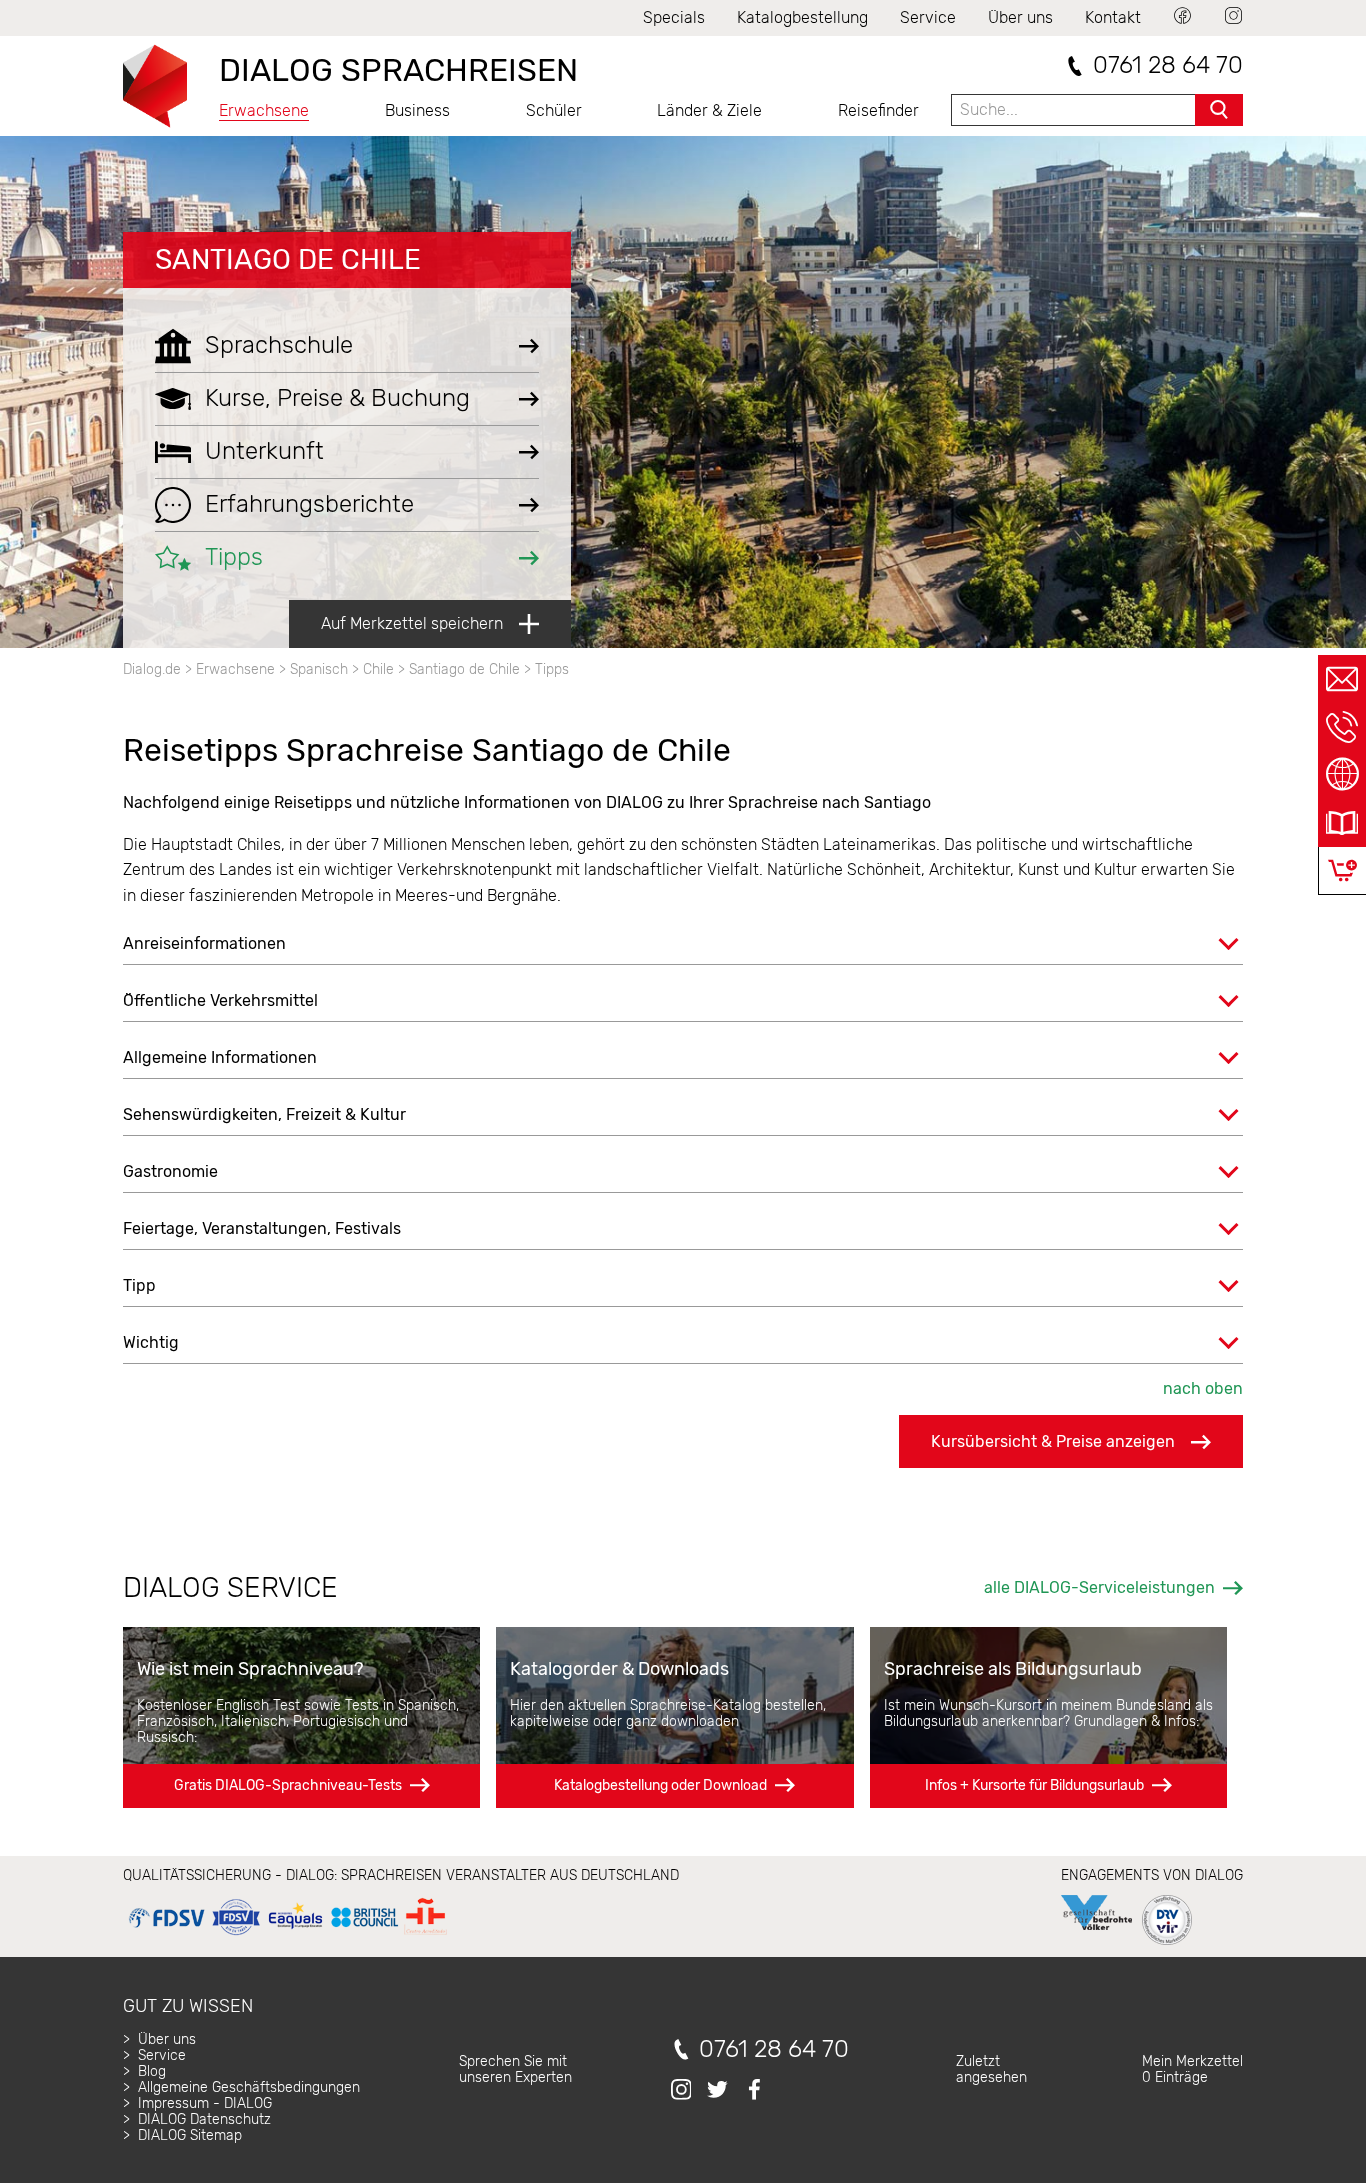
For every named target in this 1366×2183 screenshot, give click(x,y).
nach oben (1203, 1388)
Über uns (1020, 17)
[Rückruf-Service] (1342, 727)
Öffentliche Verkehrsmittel (220, 1000)
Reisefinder (878, 110)
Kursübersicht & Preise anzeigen (1053, 1441)
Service (928, 17)
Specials (674, 17)
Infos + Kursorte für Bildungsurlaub (1034, 1785)
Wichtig (151, 1342)
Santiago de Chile (288, 259)
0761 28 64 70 (1168, 65)
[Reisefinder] (1342, 775)
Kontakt (1113, 17)
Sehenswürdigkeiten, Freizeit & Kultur (264, 1114)
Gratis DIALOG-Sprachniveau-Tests (288, 1785)
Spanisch (319, 669)
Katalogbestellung (802, 17)
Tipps (552, 669)
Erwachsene (264, 110)
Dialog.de (152, 669)
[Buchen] (1342, 870)
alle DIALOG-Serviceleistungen (1099, 1587)
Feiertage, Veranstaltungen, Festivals (262, 1228)
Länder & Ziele (709, 110)
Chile (378, 669)
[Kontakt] (1342, 679)
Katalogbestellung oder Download (660, 1785)
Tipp (139, 1285)
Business (417, 110)
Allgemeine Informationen (220, 1057)
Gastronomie (170, 1171)
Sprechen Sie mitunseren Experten (515, 2069)
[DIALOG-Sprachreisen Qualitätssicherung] (287, 1935)
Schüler (554, 110)
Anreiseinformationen (204, 943)
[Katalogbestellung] (1342, 823)
